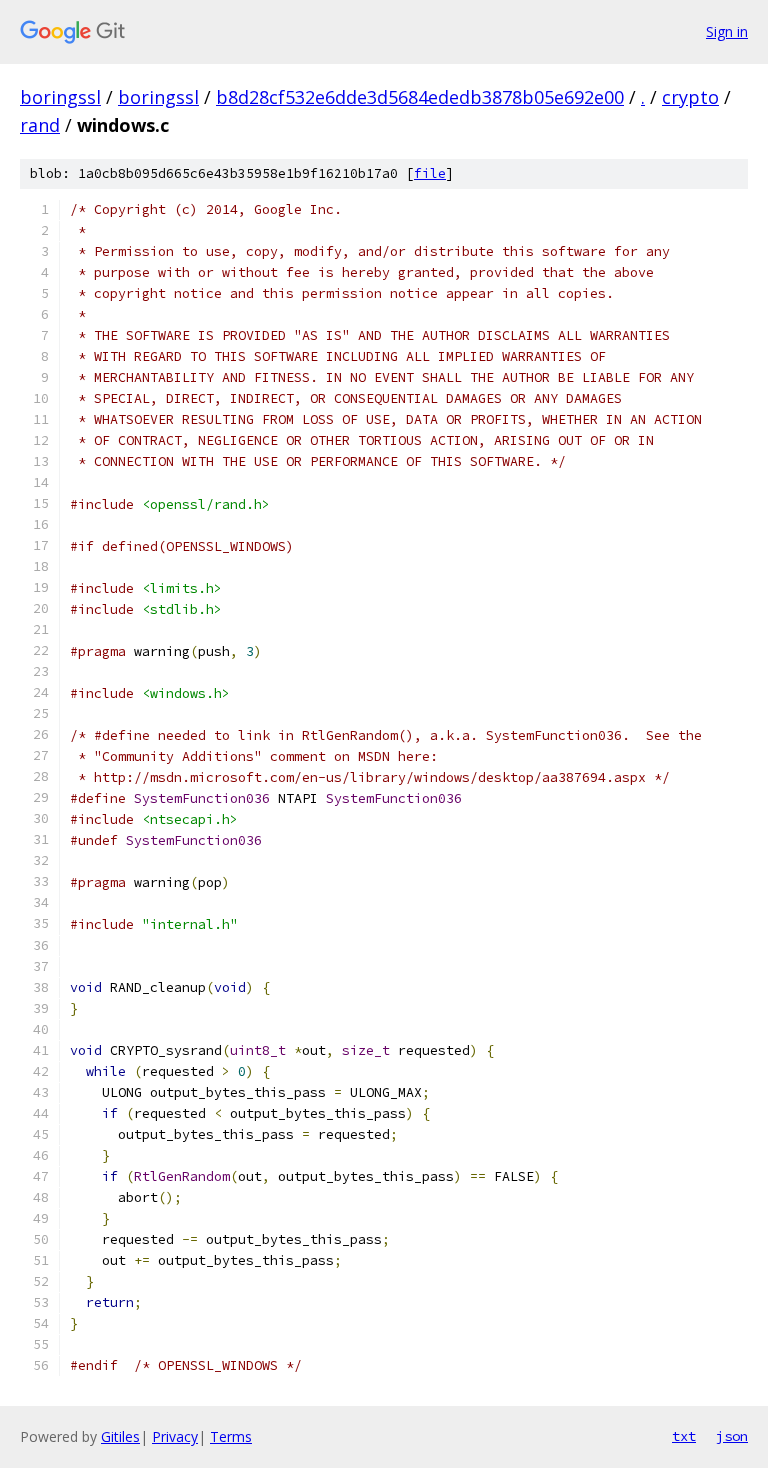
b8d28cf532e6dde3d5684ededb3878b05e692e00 (420, 97)
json (732, 1436)
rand (40, 125)
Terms (231, 1436)
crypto (690, 97)
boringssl (60, 97)
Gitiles (120, 1436)
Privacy (175, 1436)
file (430, 173)
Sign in (727, 31)
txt (684, 1436)
